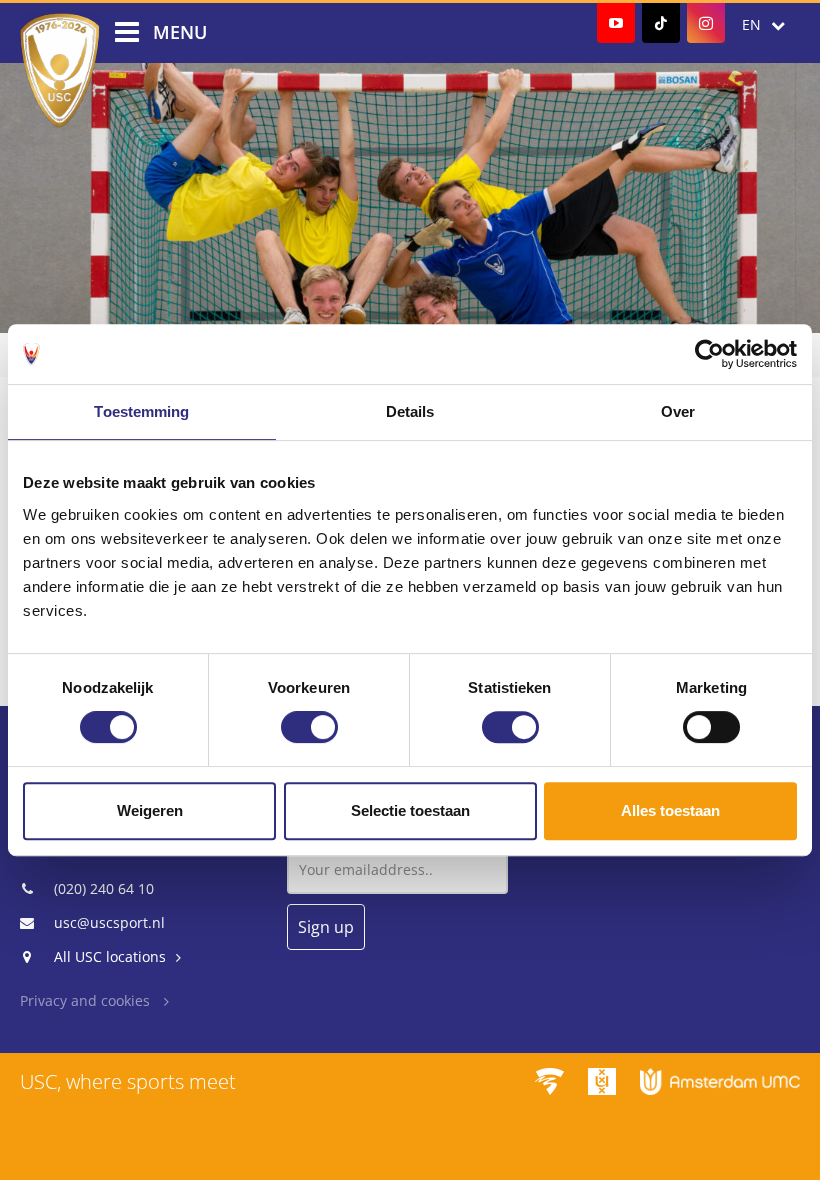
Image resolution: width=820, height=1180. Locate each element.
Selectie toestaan (410, 810)
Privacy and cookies (87, 1000)
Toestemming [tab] (141, 411)
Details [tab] (410, 411)
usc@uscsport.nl (109, 922)
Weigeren (150, 810)
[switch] (309, 727)
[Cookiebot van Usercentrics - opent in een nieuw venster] (709, 354)
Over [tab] (678, 411)
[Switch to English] (763, 25)
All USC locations (110, 956)
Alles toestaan (670, 810)
